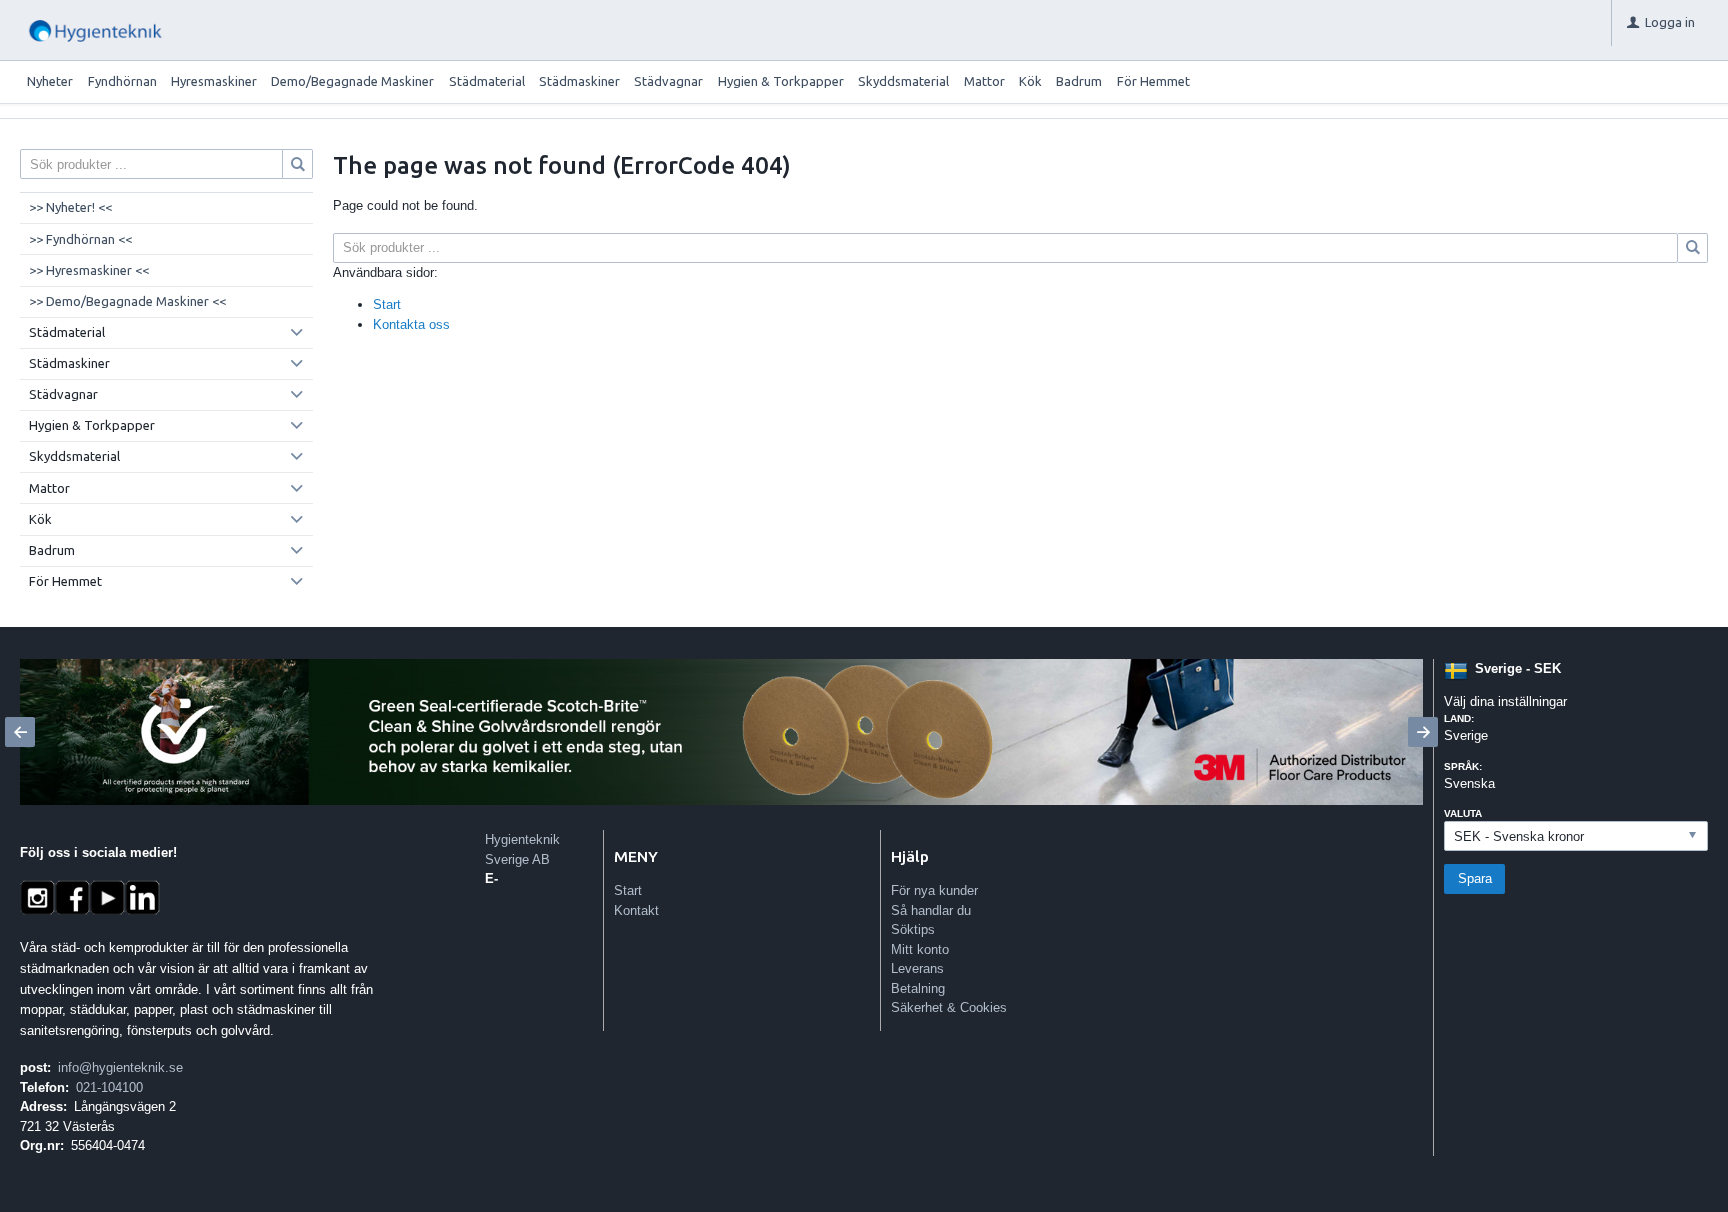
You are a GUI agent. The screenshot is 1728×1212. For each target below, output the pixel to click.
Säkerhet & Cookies (949, 1007)
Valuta (1463, 813)
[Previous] (20, 732)
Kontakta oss (411, 324)
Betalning (918, 988)
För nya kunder (934, 890)
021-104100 (109, 1087)
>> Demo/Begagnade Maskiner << (127, 301)
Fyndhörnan (122, 81)
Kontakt (636, 910)
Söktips (913, 929)
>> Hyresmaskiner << (89, 270)
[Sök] (1693, 248)
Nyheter (50, 81)
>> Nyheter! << (70, 207)
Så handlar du (931, 910)
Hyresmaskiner (214, 81)
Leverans (917, 968)
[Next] (1423, 732)
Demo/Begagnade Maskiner (352, 81)
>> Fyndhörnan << (80, 239)
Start (387, 304)
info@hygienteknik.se (120, 1067)
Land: (1459, 718)
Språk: (1463, 766)
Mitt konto (920, 949)
